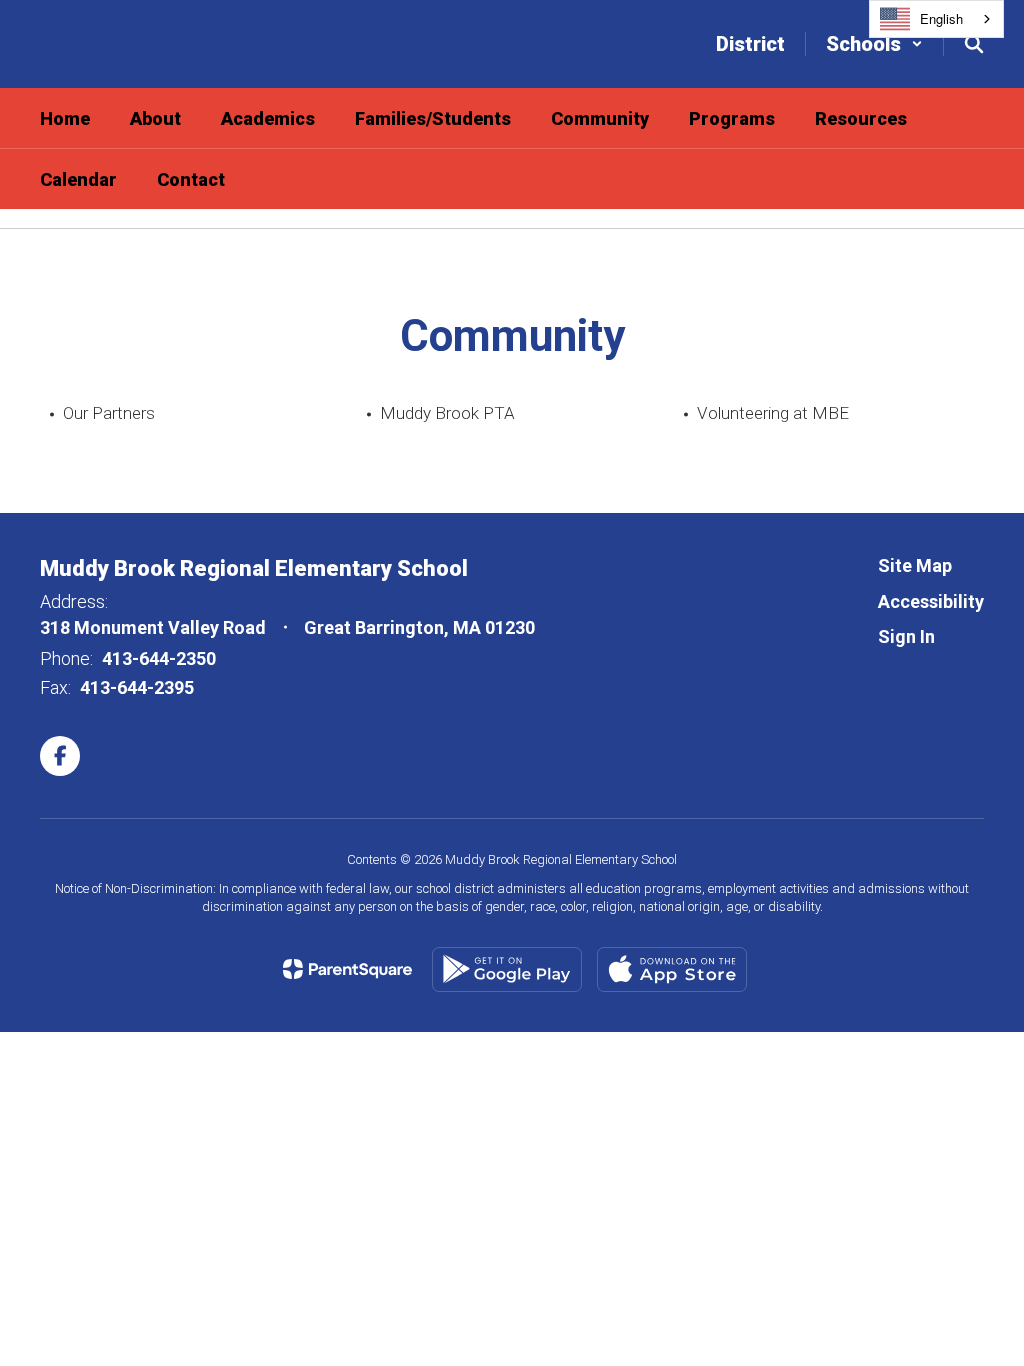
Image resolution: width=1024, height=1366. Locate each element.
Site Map (915, 565)
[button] (874, 44)
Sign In (906, 636)
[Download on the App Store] (672, 969)
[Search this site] (974, 44)
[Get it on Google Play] (507, 969)
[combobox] (936, 19)
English (941, 18)
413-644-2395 (137, 687)
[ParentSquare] (347, 969)
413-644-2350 (159, 658)
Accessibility (931, 601)
